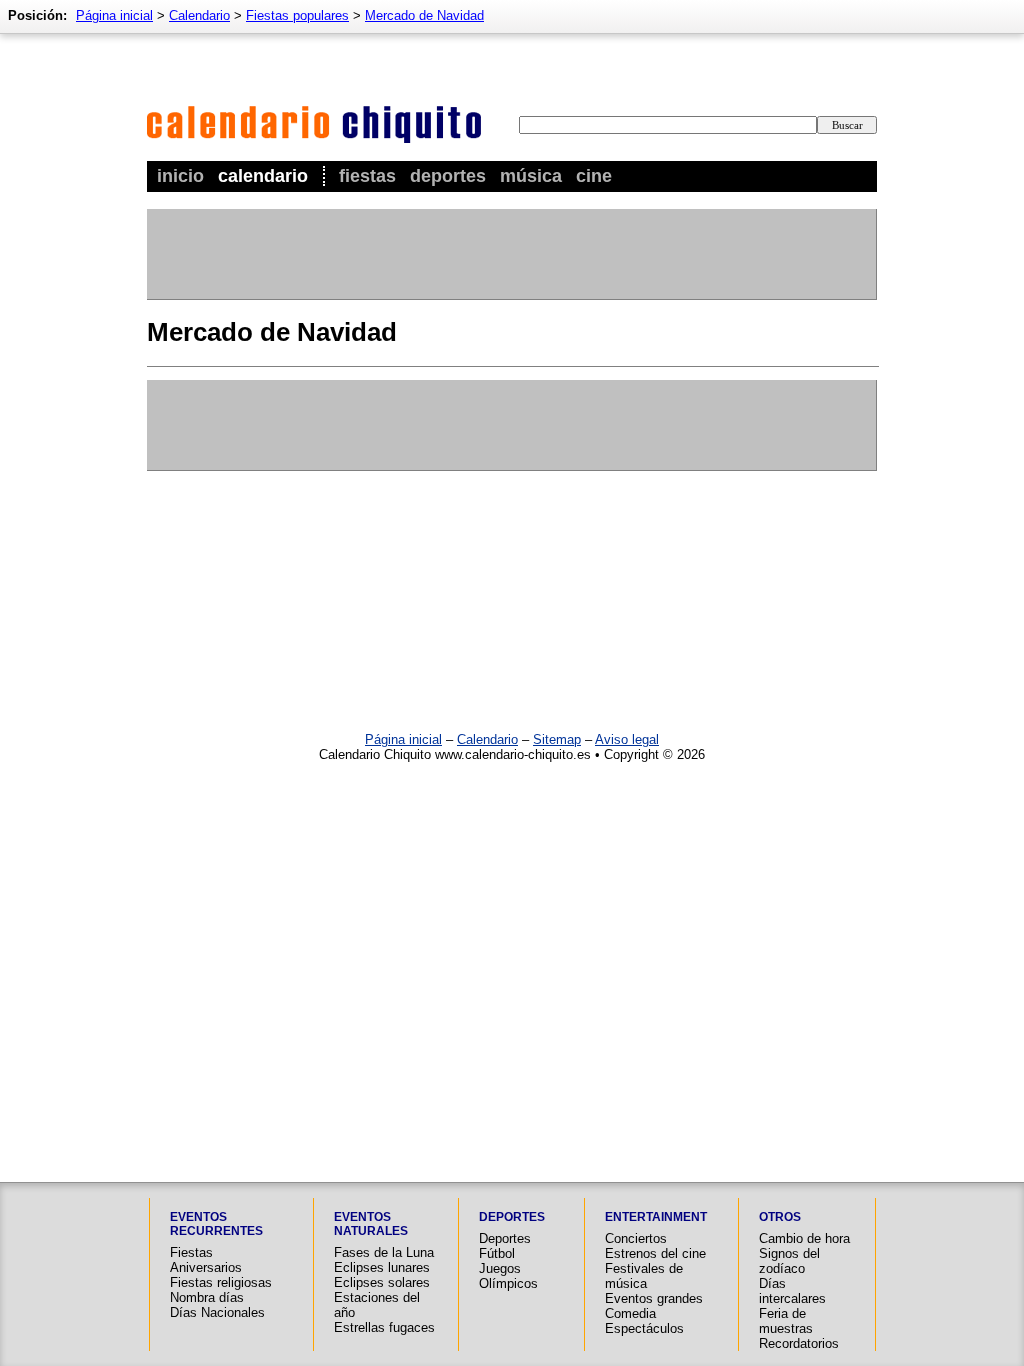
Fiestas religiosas (221, 1282)
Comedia (630, 1313)
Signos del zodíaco (789, 1261)
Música (531, 176)
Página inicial (114, 15)
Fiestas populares (297, 15)
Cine (594, 176)
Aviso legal (627, 739)
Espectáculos (644, 1328)
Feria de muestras (786, 1321)
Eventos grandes (654, 1298)
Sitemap (557, 739)
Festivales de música (644, 1276)
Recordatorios (799, 1343)
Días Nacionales (217, 1312)
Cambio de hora (804, 1238)
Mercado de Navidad (424, 15)
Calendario (263, 176)
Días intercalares (792, 1291)
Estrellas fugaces (384, 1327)
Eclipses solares (382, 1282)
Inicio (180, 176)
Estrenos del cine (655, 1253)
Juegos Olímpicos (508, 1276)
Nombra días (207, 1297)
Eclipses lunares (382, 1267)
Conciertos (636, 1238)
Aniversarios (206, 1267)
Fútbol (497, 1253)
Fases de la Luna (384, 1252)
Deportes (448, 176)
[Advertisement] (511, 254)
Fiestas (367, 176)
